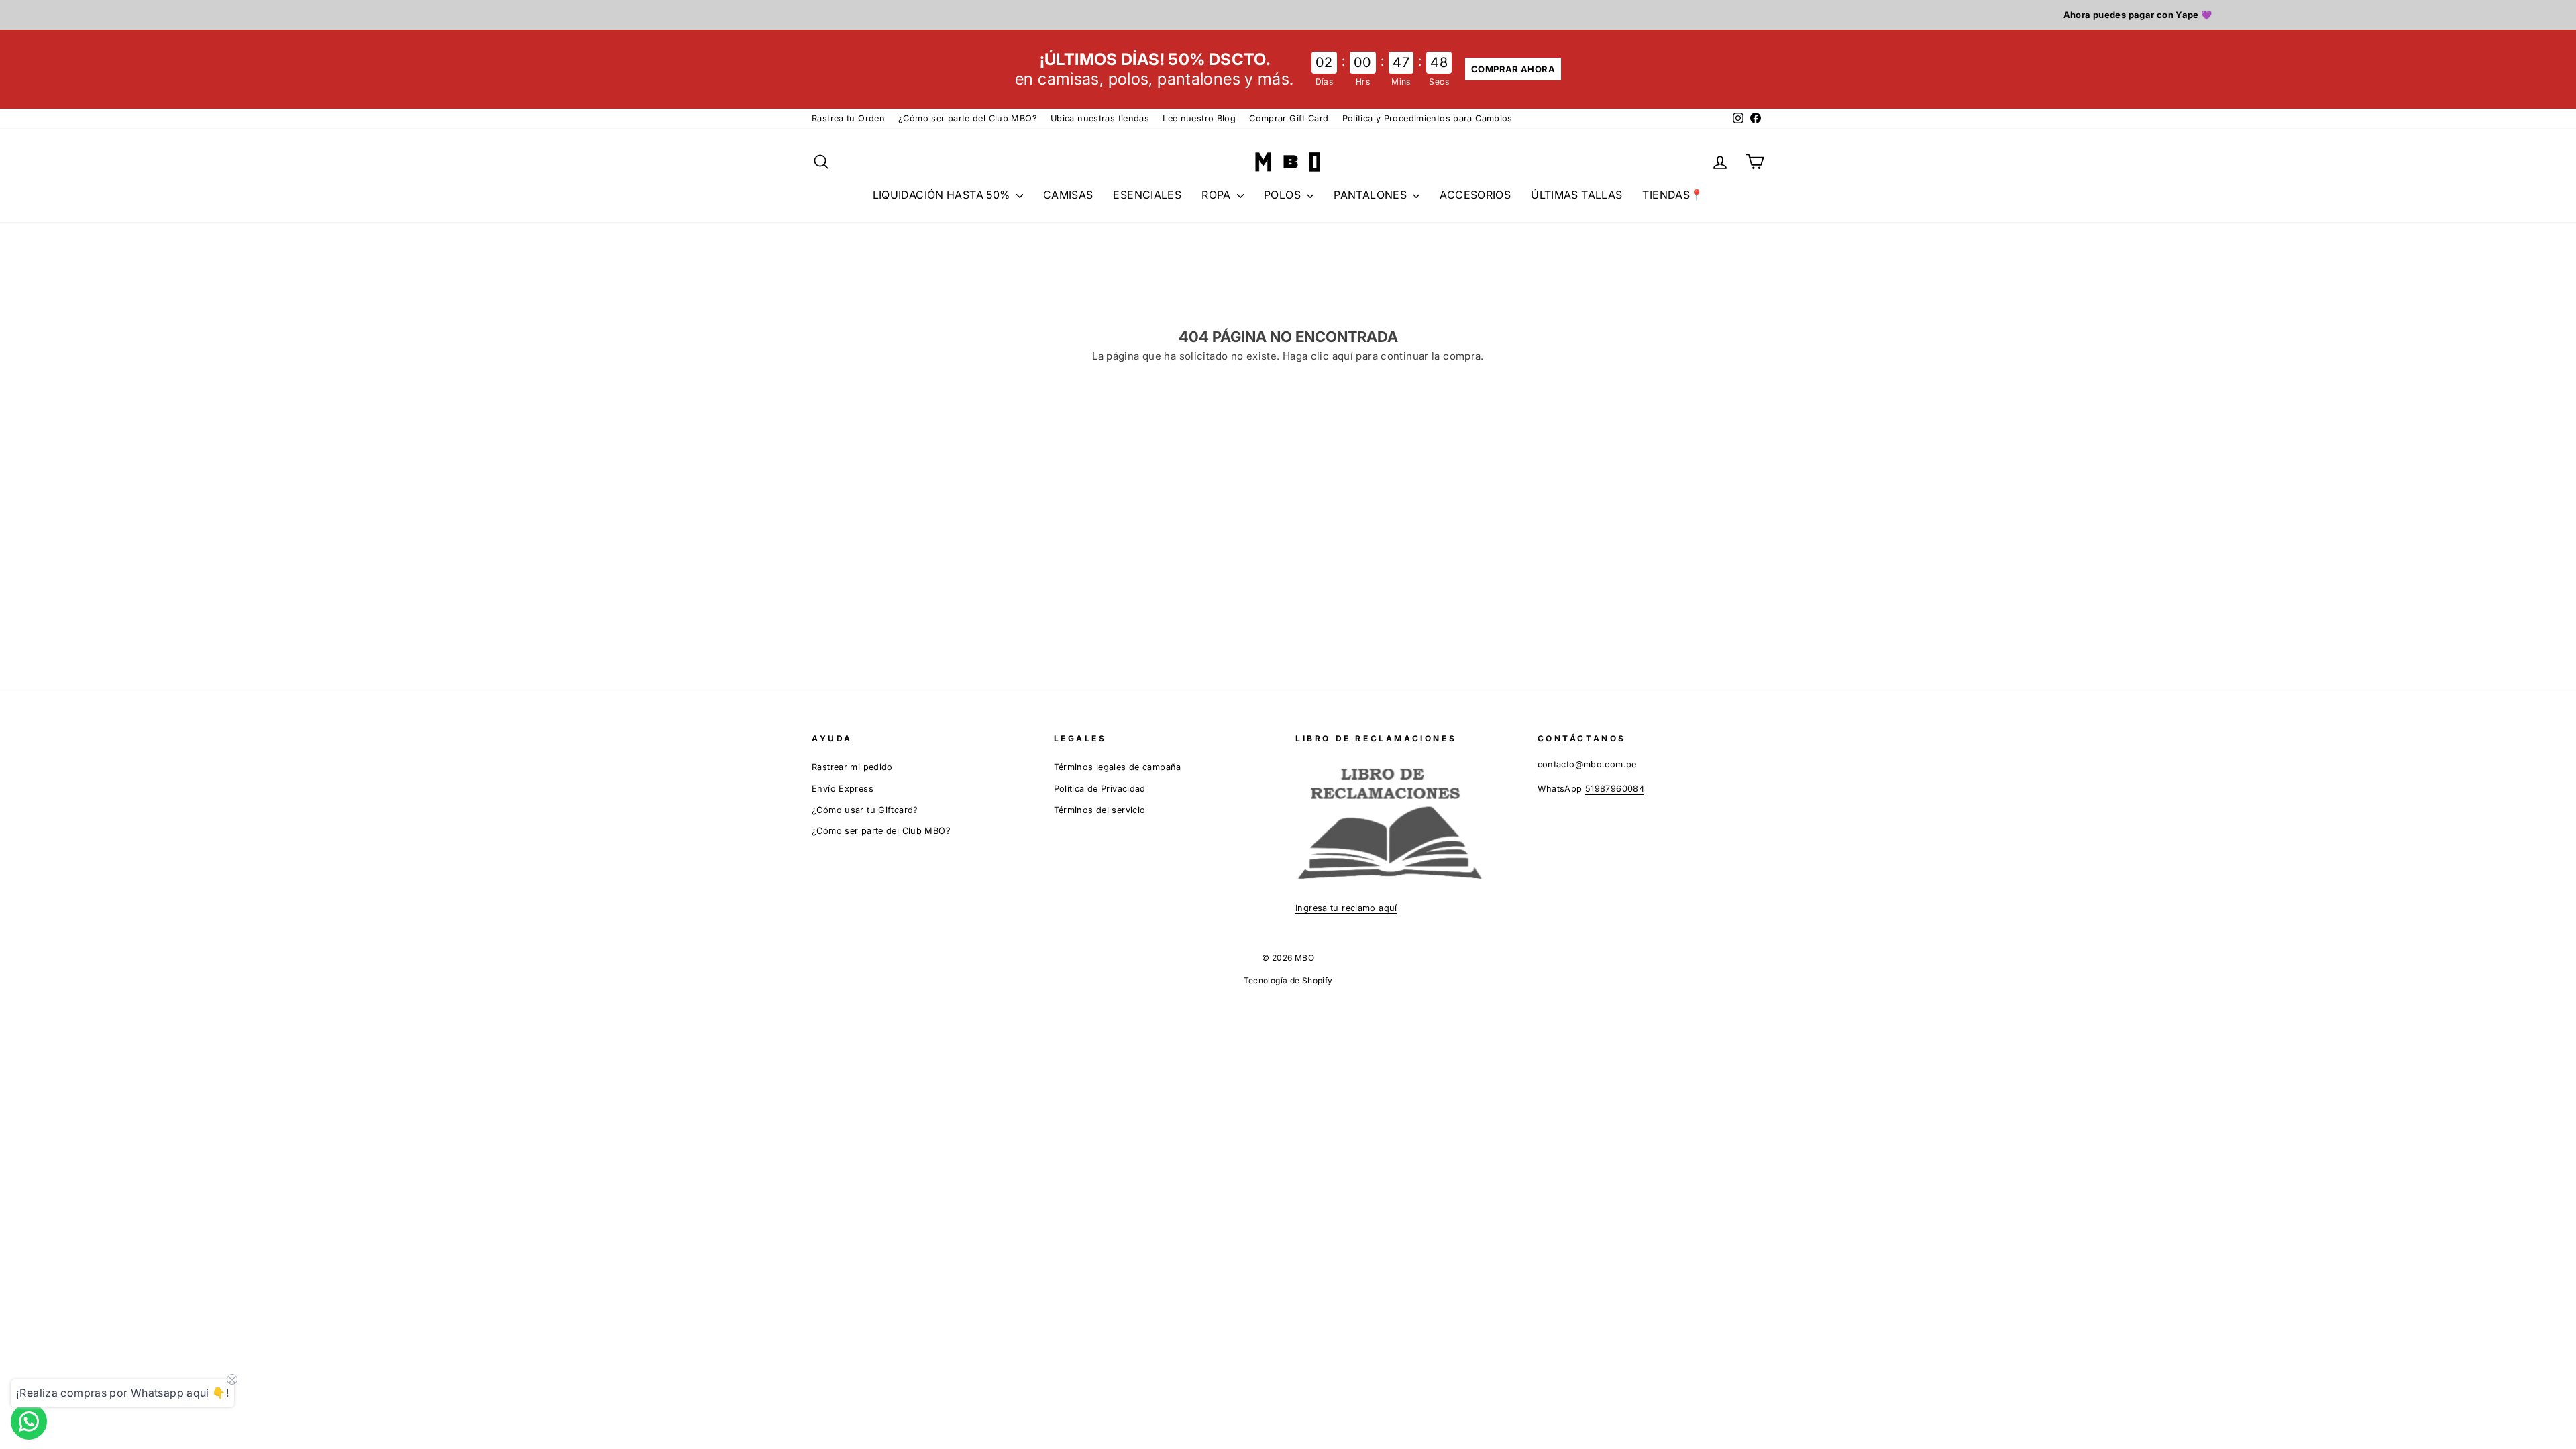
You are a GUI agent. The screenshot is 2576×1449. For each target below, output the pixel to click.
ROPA (1218, 195)
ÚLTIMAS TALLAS (1576, 195)
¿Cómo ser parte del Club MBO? (968, 118)
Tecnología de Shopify (1288, 980)
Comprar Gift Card (1289, 118)
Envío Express (843, 789)
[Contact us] (29, 1421)
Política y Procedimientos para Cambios (1428, 118)
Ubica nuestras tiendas (1100, 118)
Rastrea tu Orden (848, 118)
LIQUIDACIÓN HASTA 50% (943, 195)
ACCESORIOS (1475, 195)
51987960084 (1615, 789)
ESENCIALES (1147, 195)
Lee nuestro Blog (1199, 118)
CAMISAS (1068, 195)
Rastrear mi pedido (852, 767)
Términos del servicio (1100, 810)
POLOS (1284, 195)
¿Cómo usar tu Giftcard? (865, 810)
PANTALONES (1372, 195)
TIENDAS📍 (1673, 195)
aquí (1343, 356)
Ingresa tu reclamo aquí (1346, 908)
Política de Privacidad (1100, 789)
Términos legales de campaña (1118, 767)
